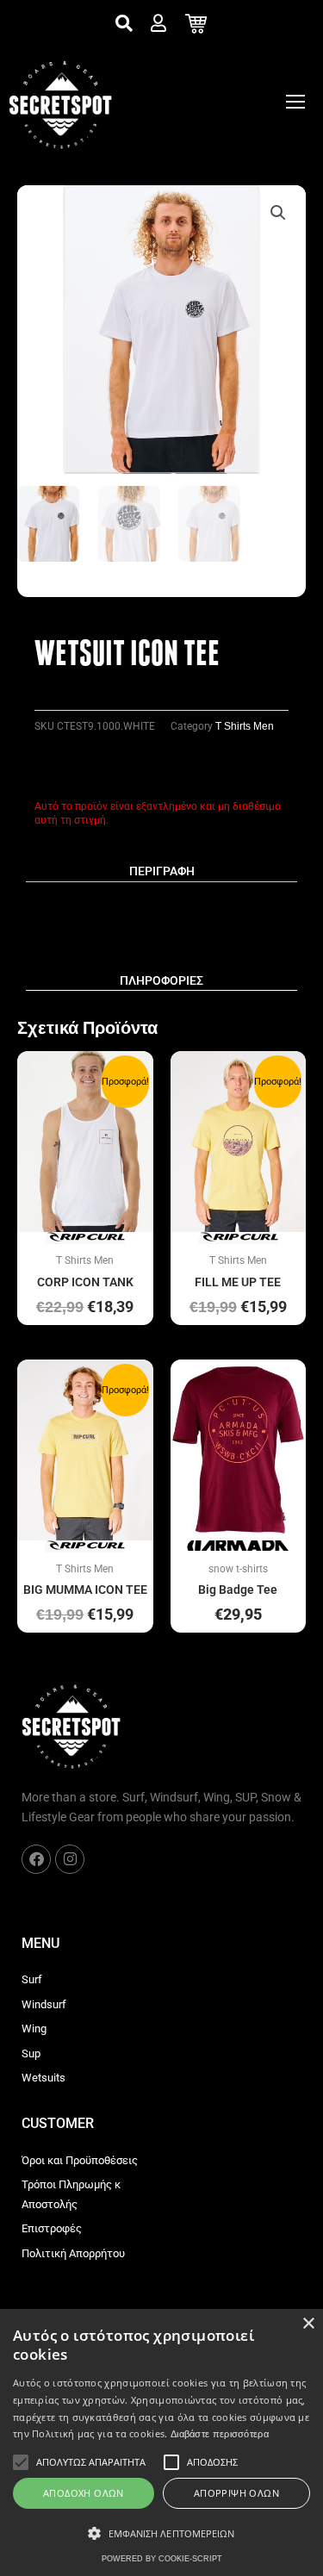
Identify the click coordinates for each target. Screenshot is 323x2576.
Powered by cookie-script (162, 2559)
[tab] (161, 872)
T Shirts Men (245, 726)
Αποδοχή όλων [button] (84, 2493)
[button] (278, 213)
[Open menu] (295, 102)
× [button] (308, 2324)
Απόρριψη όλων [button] (236, 2493)
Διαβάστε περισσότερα (220, 2434)
